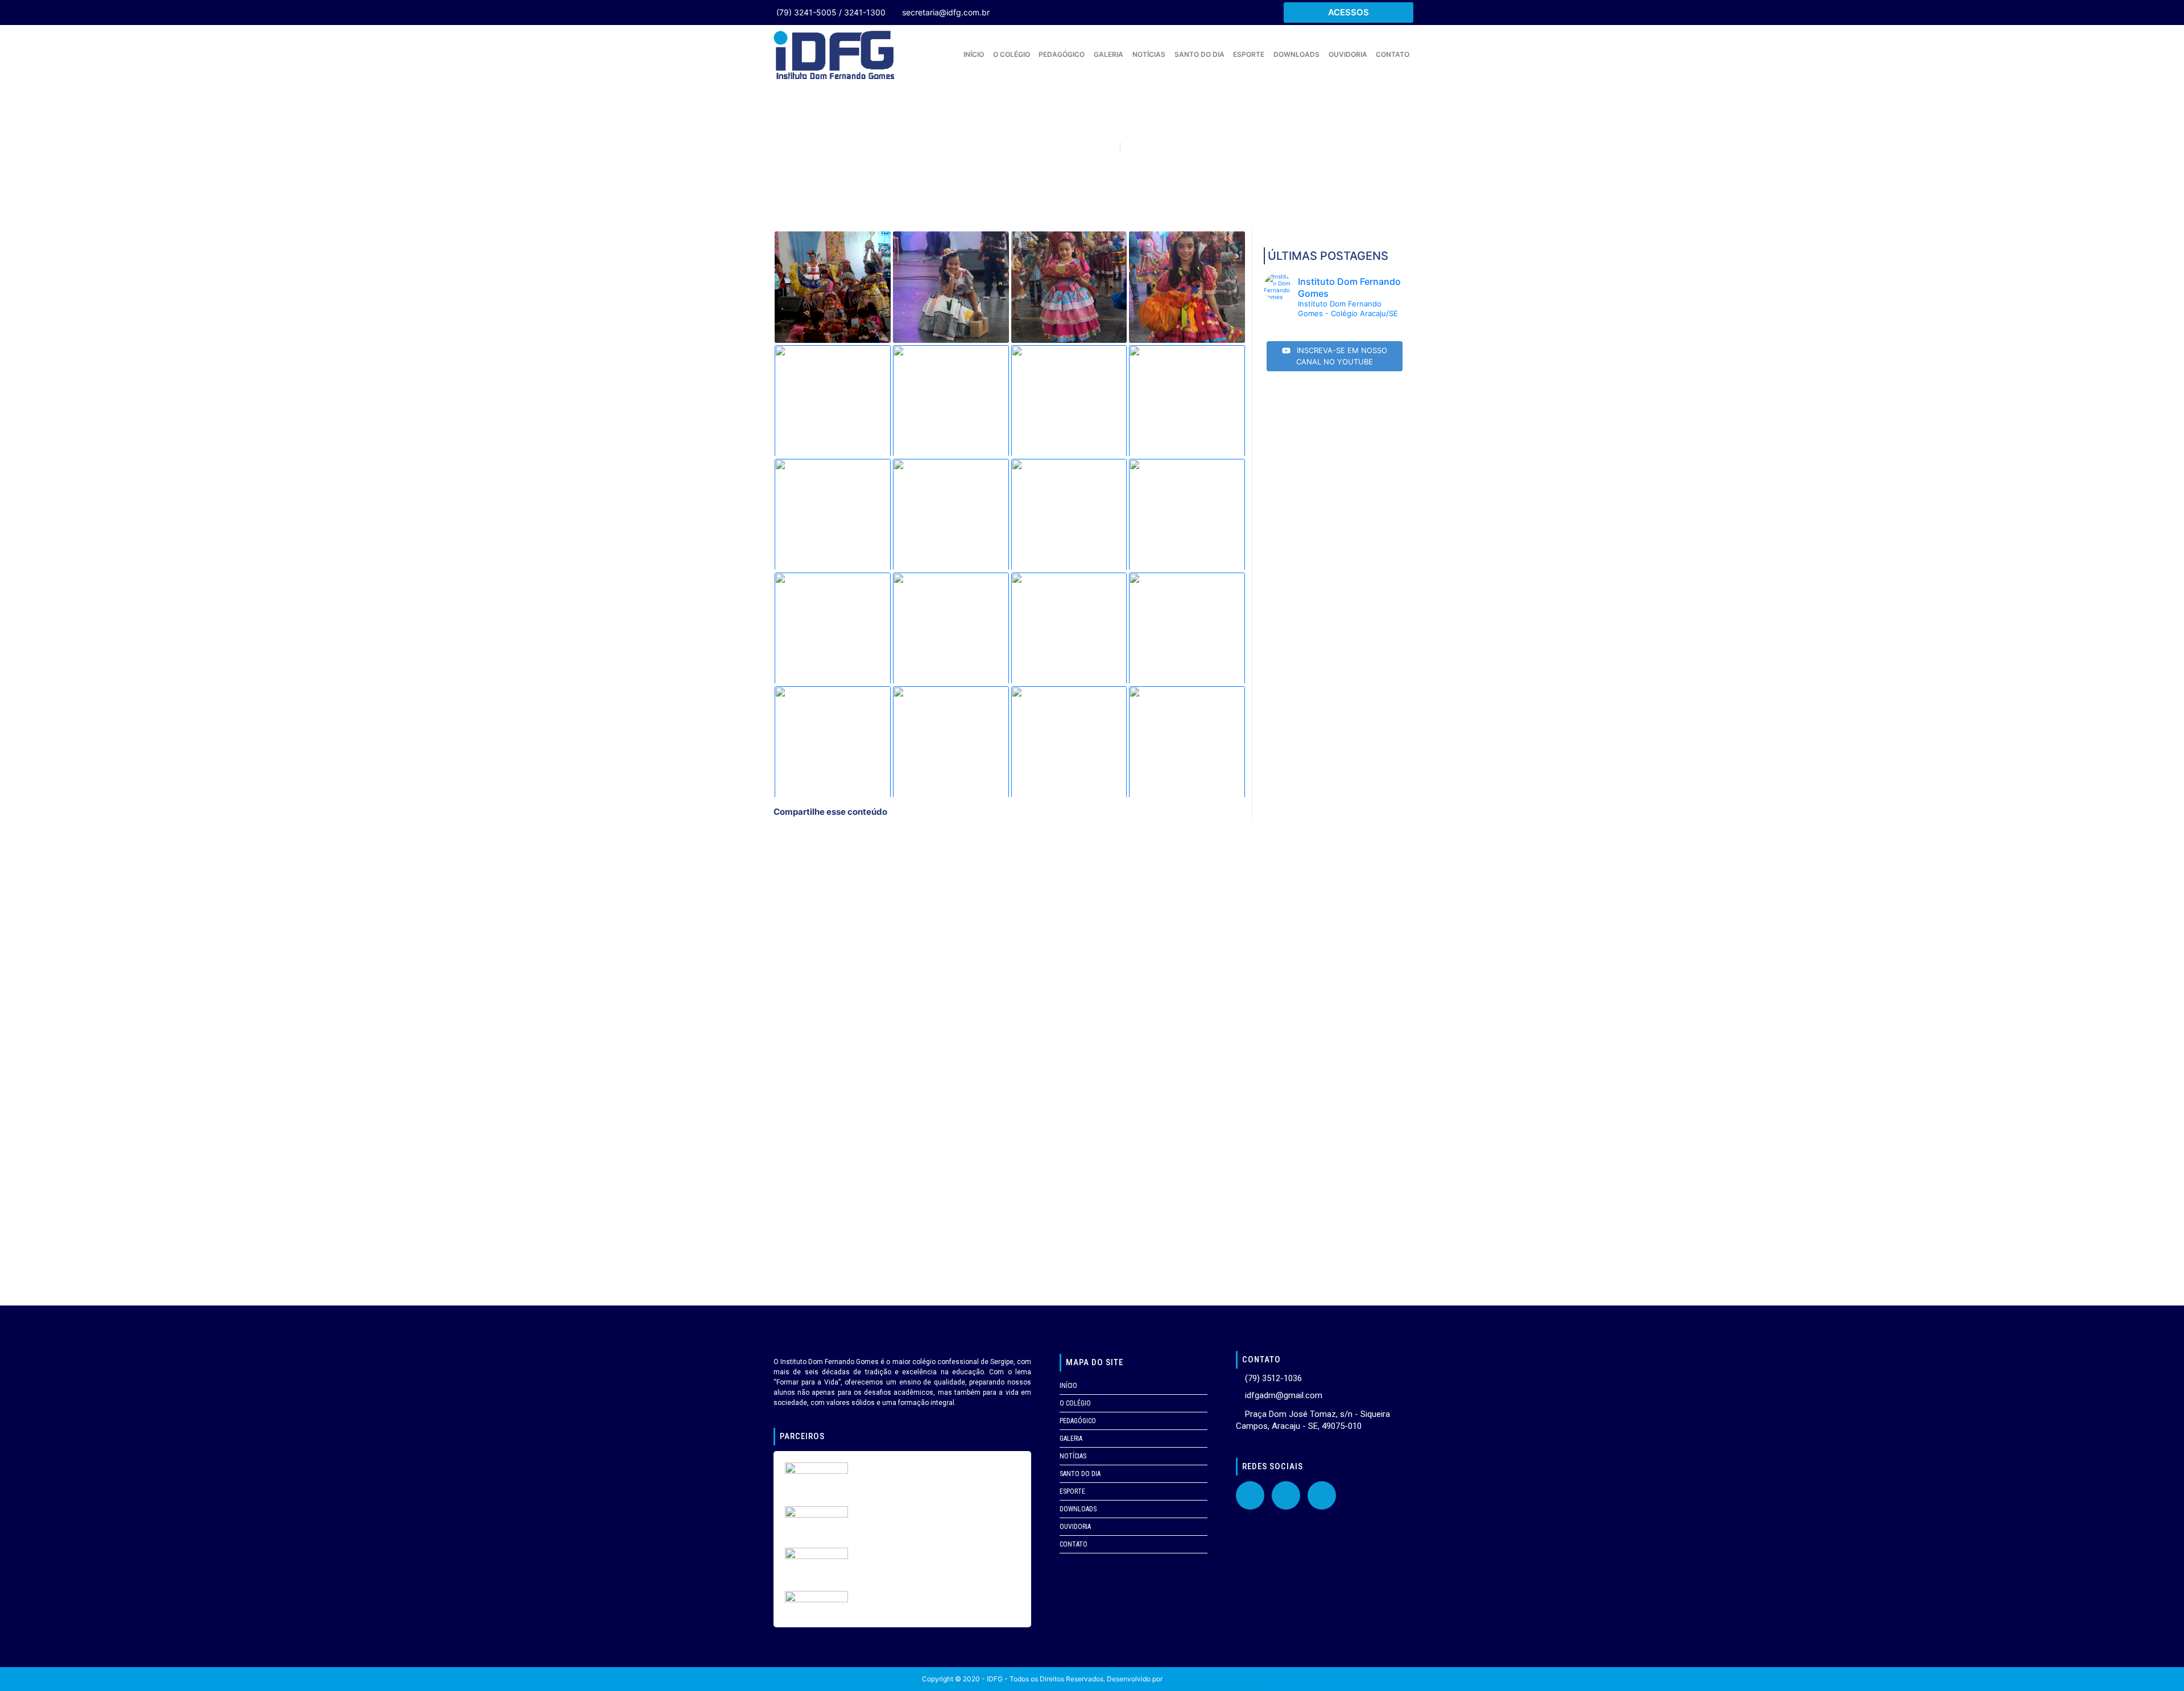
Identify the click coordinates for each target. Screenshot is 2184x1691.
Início (974, 54)
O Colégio (1012, 54)
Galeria (1108, 54)
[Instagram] (1322, 1495)
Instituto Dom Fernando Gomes (1213, 1679)
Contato (1393, 54)
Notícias (1149, 54)
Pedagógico (1062, 54)
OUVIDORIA (1348, 54)
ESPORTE (1249, 54)
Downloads (1296, 54)
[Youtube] (1286, 1495)
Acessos (1349, 12)
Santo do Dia (1199, 54)
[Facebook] (1250, 1495)
